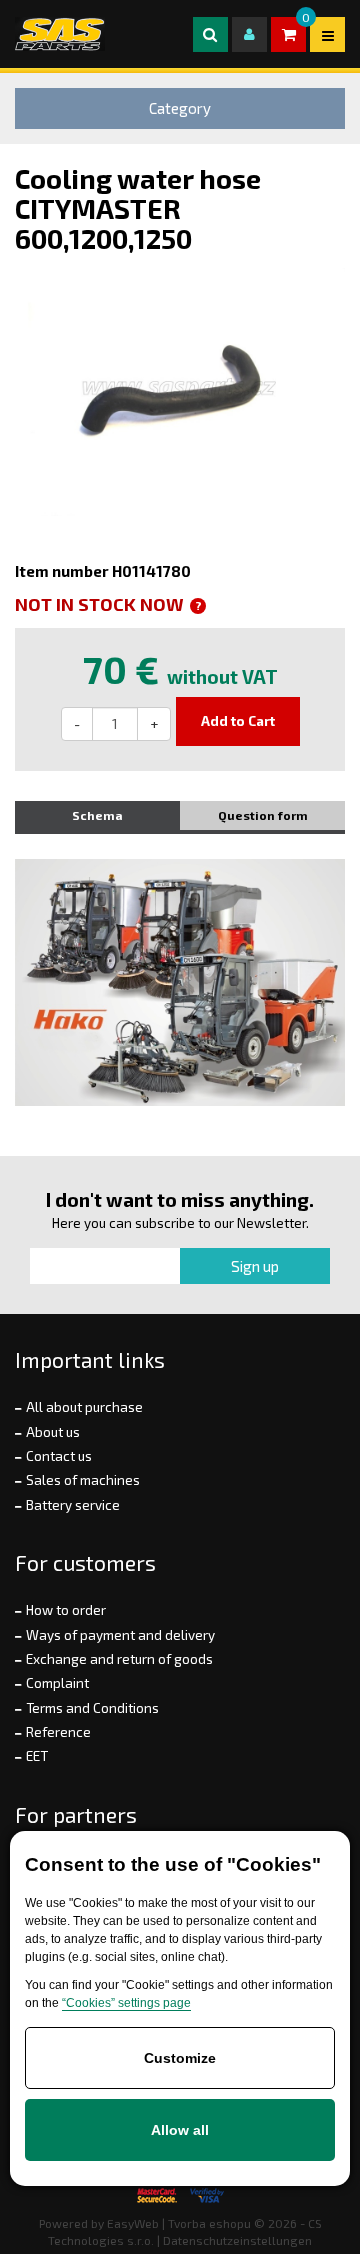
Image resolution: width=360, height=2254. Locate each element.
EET (37, 1756)
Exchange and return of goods (119, 1659)
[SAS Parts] (60, 34)
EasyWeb (133, 2223)
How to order (66, 1610)
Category (180, 108)
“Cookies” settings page (126, 2003)
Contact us (59, 1456)
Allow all (180, 2130)
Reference (58, 1732)
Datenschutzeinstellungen (237, 2240)
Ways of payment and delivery (120, 1635)
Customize (180, 2058)
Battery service (73, 1505)
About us (53, 1432)
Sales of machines (83, 1480)
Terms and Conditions (92, 1708)
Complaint (57, 1683)
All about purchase (84, 1407)
